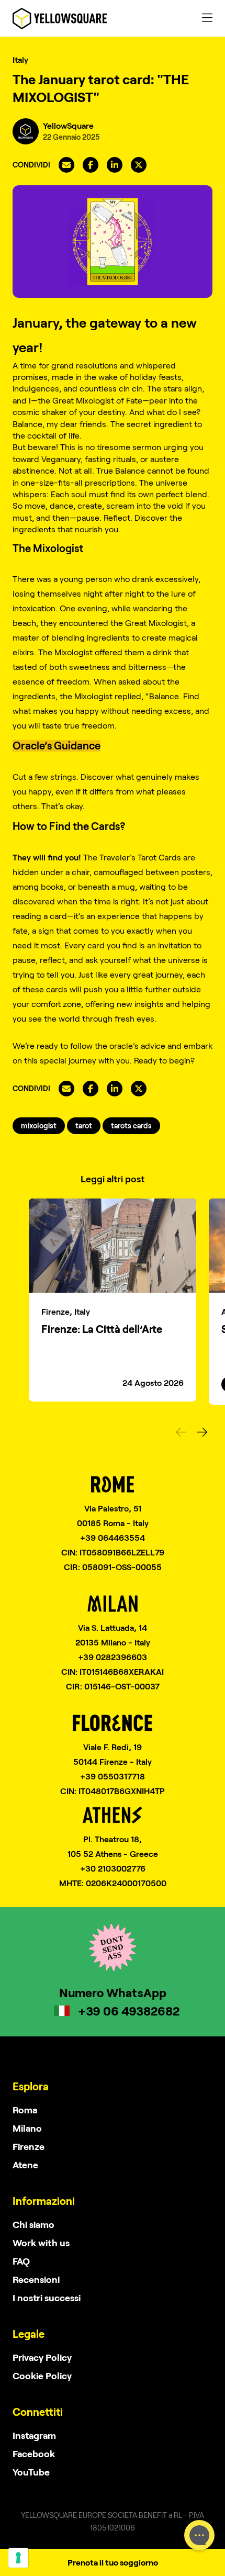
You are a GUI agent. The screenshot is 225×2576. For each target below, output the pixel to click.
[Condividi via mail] (66, 165)
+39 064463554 (113, 1537)
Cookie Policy (42, 2376)
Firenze (29, 2146)
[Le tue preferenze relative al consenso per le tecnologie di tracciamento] (18, 2558)
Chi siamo (33, 2224)
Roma (25, 2110)
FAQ (21, 2261)
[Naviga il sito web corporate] (60, 18)
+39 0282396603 (113, 1657)
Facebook (34, 2454)
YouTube (31, 2472)
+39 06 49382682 (129, 2011)
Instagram (34, 2435)
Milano (27, 2128)
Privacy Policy (42, 2357)
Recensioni (36, 2279)
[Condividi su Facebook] (91, 165)
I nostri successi (47, 2298)
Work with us (41, 2243)
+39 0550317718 (113, 1776)
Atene (25, 2165)
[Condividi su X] (139, 165)
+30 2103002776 (113, 1868)
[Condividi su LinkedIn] (115, 165)
